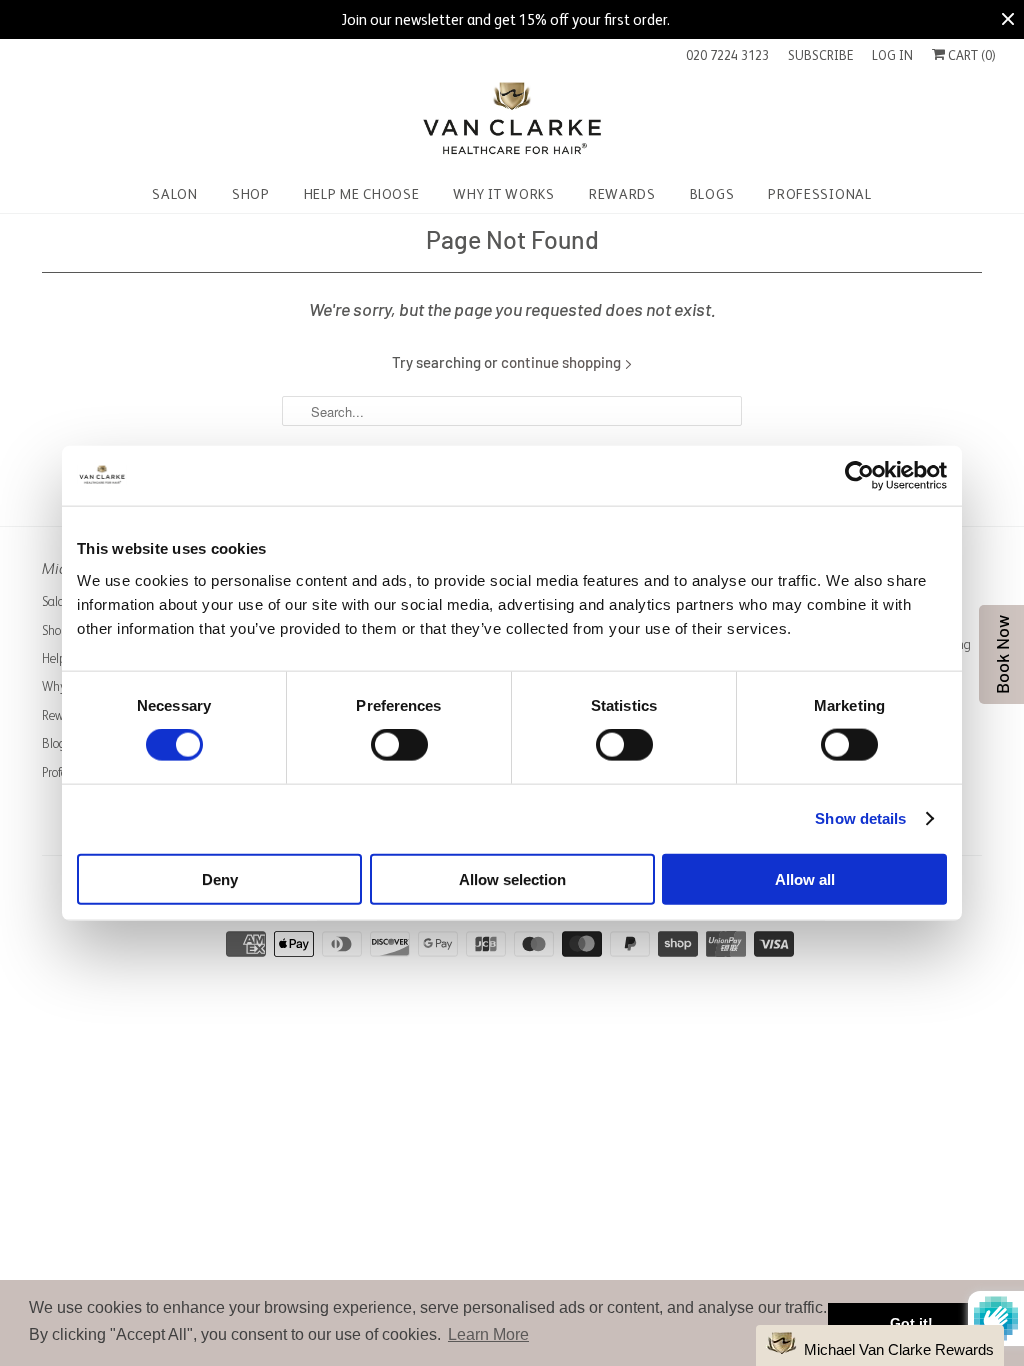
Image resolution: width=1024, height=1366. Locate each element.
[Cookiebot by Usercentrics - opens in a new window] (859, 476)
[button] (880, 1345)
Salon (56, 601)
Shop (55, 630)
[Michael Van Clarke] (512, 121)
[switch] (399, 745)
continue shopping (562, 362)
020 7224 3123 (727, 55)
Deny (220, 878)
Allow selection (512, 878)
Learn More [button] (488, 1334)
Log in (892, 55)
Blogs (56, 743)
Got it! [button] (911, 1323)
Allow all (805, 878)
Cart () (970, 55)
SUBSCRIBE (820, 55)
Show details (860, 818)
